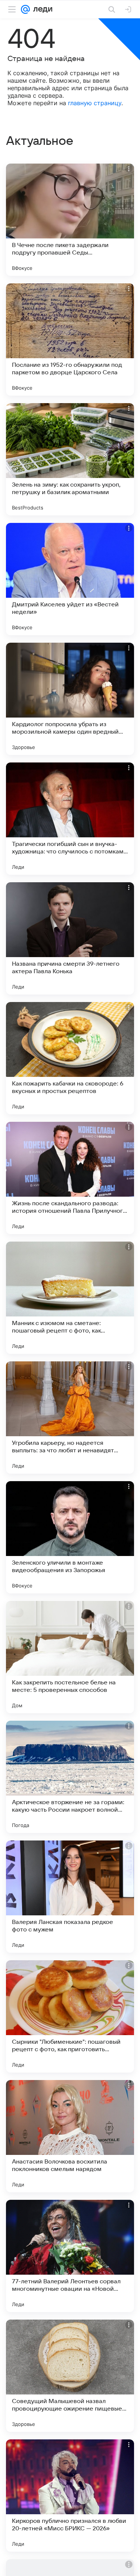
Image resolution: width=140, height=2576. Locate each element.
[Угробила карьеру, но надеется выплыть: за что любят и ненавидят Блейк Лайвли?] (70, 1418)
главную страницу (95, 103)
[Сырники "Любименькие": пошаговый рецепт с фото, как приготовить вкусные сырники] (70, 2016)
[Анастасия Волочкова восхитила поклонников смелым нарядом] (70, 2136)
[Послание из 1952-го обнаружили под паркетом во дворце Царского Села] (70, 339)
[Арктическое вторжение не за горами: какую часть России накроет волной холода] (70, 1777)
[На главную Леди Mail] (41, 9)
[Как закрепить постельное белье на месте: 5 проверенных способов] (70, 1657)
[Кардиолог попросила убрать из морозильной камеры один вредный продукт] (70, 699)
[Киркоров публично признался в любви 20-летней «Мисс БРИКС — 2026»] (70, 2496)
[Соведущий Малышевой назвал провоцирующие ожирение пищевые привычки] (70, 2376)
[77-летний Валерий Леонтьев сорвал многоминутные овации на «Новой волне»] (70, 2256)
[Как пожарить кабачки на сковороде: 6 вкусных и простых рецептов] (70, 1058)
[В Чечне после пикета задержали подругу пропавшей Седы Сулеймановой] (70, 220)
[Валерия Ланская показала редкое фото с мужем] (70, 1897)
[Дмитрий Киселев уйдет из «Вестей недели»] (70, 579)
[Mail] (25, 9)
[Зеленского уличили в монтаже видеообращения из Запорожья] (70, 1537)
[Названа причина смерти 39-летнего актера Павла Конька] (70, 938)
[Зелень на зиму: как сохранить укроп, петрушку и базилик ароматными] (70, 459)
